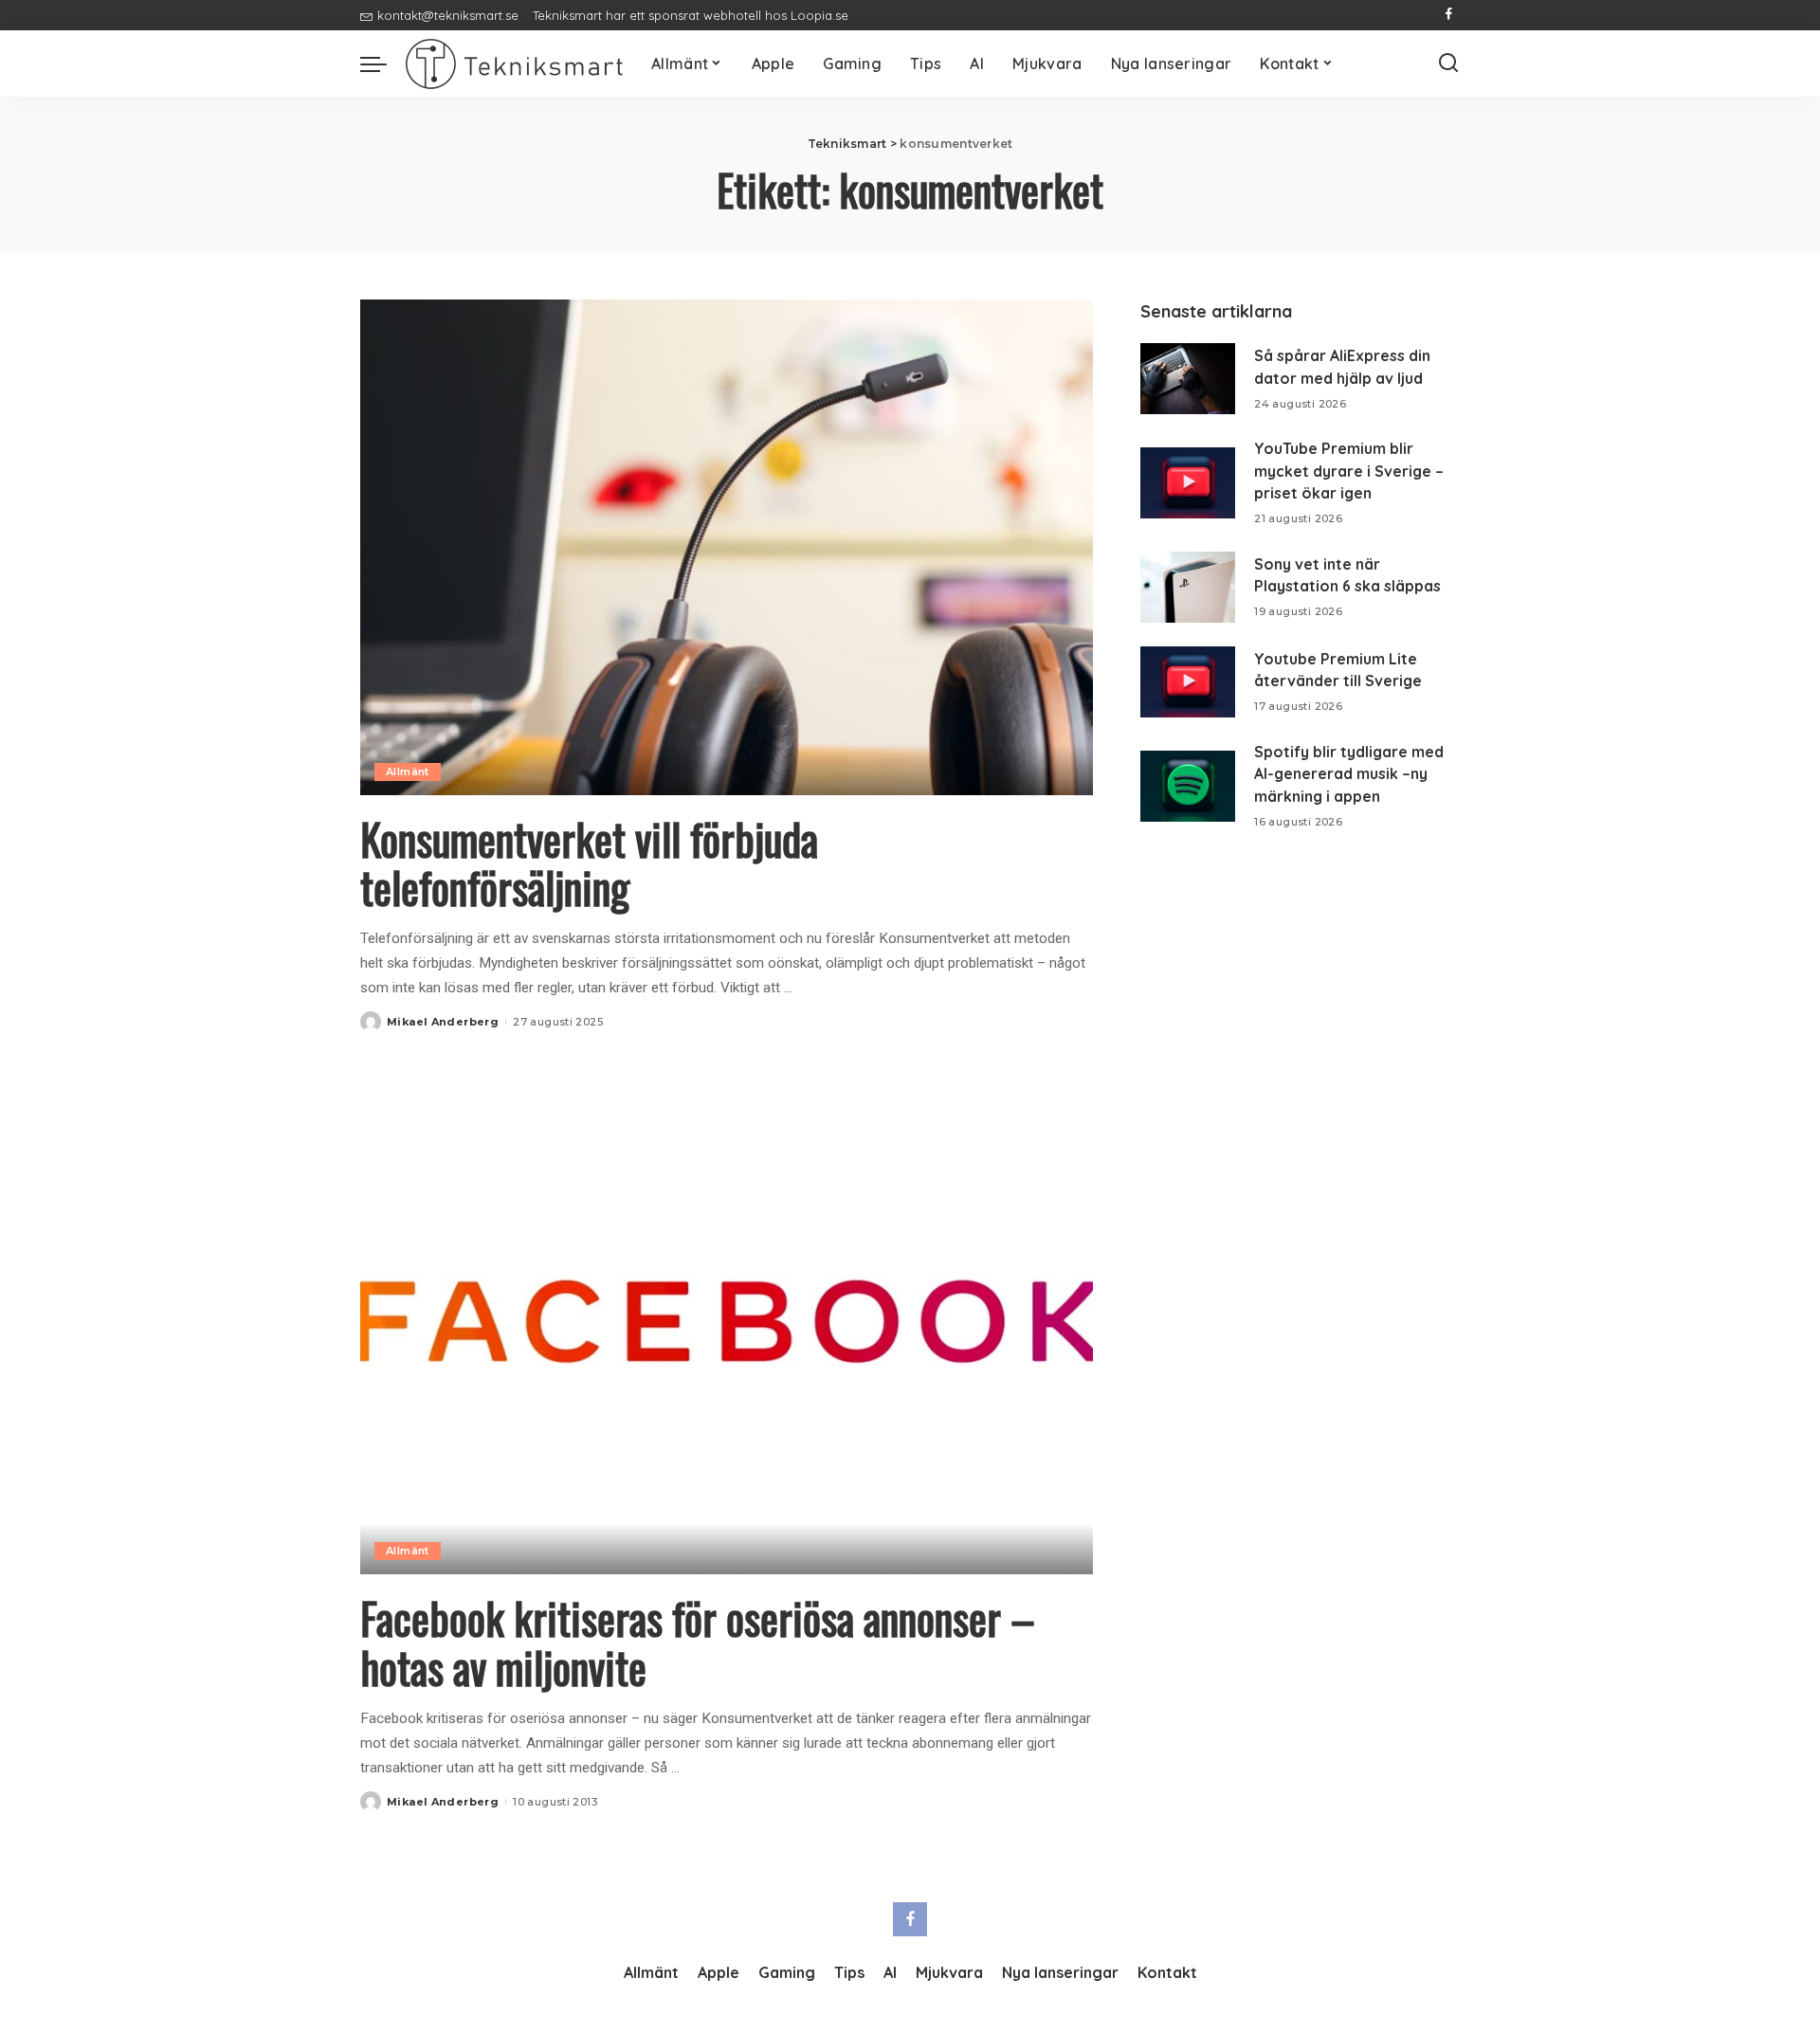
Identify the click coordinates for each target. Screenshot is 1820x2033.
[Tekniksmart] (514, 64)
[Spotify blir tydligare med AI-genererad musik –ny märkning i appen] (1188, 786)
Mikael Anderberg (443, 1022)
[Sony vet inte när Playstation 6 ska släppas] (1188, 587)
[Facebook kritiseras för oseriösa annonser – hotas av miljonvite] (727, 1327)
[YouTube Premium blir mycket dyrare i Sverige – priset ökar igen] (1188, 483)
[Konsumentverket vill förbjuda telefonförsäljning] (727, 547)
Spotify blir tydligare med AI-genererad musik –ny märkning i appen (1349, 774)
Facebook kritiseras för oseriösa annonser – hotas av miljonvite (698, 1642)
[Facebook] (1449, 15)
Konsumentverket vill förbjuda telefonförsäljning (589, 863)
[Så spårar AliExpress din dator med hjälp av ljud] (1188, 379)
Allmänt (408, 771)
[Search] (1448, 64)
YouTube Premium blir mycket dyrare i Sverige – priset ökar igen (1349, 471)
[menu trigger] (383, 64)
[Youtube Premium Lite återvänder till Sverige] (1188, 682)
